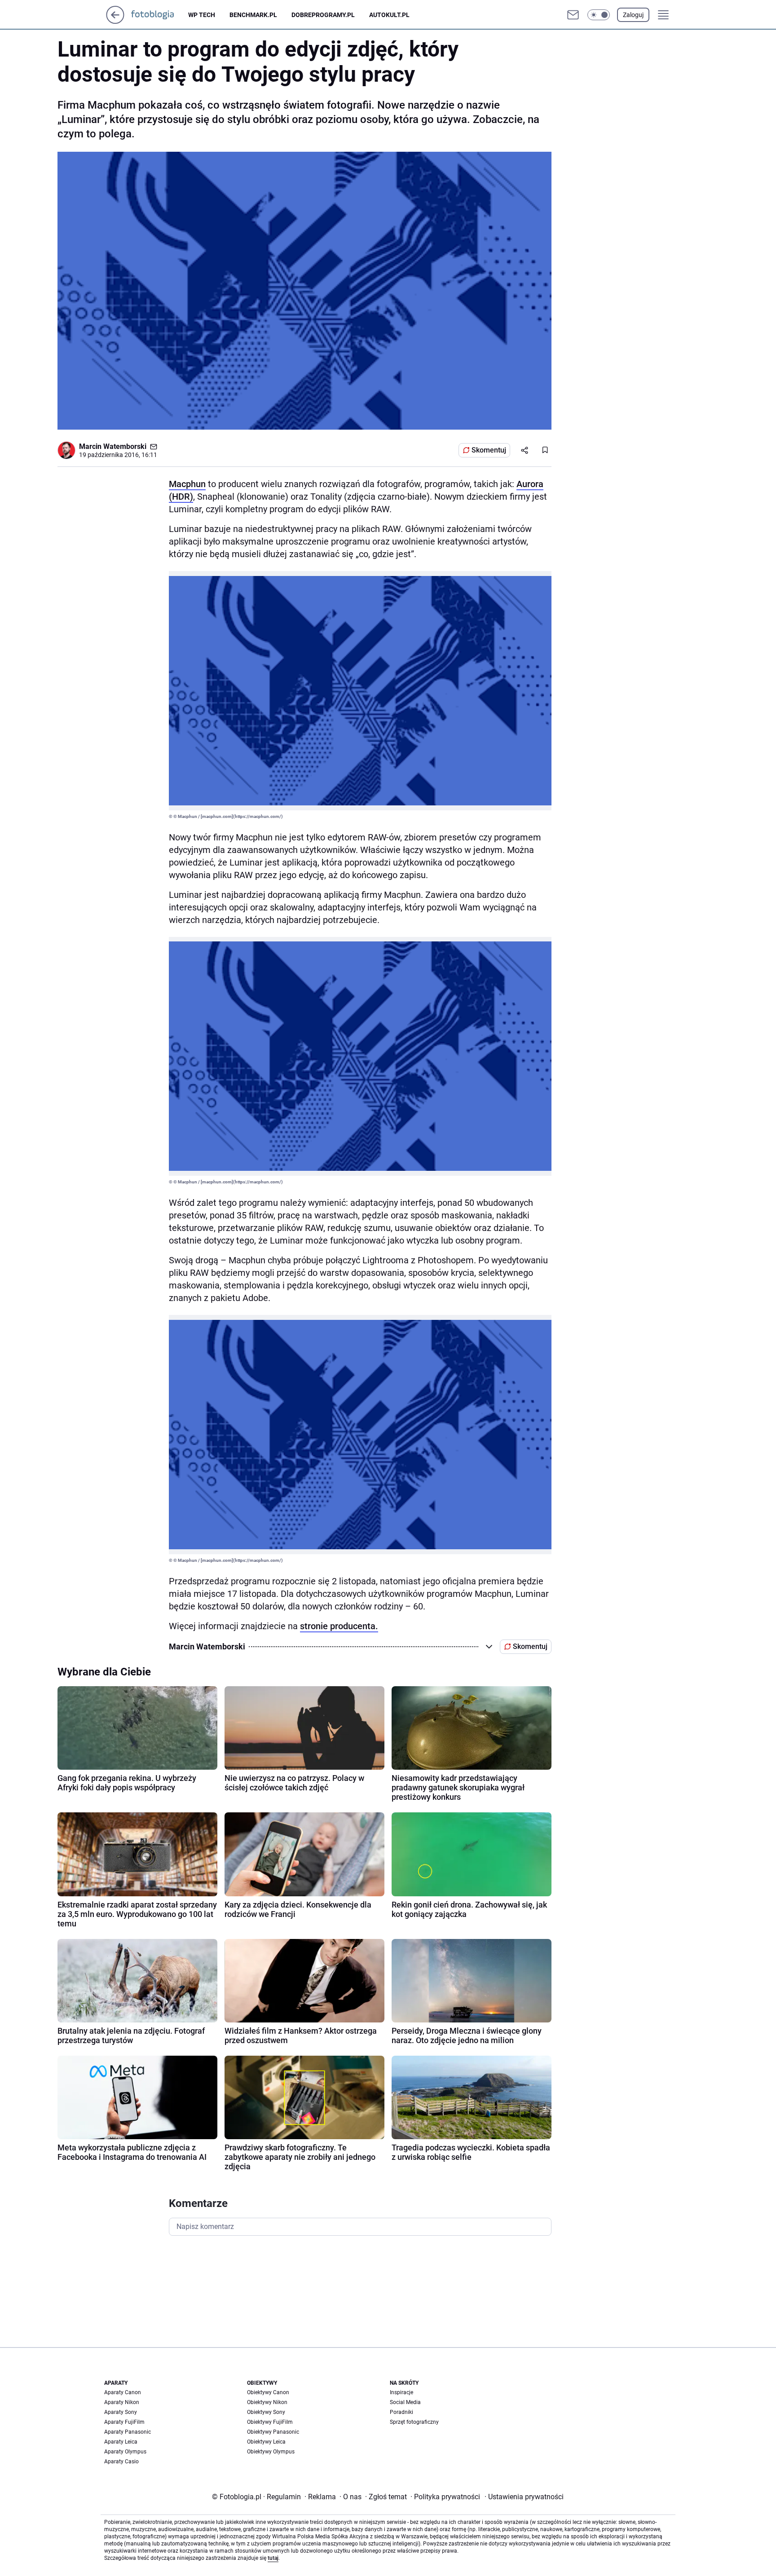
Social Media (405, 2402)
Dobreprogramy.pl (323, 15)
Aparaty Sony (121, 2412)
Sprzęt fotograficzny (414, 2422)
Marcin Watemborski (113, 446)
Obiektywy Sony (266, 2412)
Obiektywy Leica (266, 2442)
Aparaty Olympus (125, 2452)
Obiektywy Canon (268, 2392)
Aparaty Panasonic (128, 2432)
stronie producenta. (339, 1626)
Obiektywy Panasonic (273, 2432)
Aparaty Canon (123, 2392)
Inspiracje (401, 2392)
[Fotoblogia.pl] (160, 15)
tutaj (273, 2558)
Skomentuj (489, 450)
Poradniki (401, 2412)
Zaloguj (633, 15)
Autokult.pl (389, 15)
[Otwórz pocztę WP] (573, 15)
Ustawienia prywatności (524, 2497)
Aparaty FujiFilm (124, 2422)
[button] (599, 15)
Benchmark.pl (253, 15)
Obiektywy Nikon (267, 2402)
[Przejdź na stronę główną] (115, 21)
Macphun (187, 484)
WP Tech (202, 15)
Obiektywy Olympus (271, 2452)
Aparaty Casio (121, 2462)
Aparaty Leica (121, 2442)
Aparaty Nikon (122, 2402)
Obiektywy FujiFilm (270, 2422)
